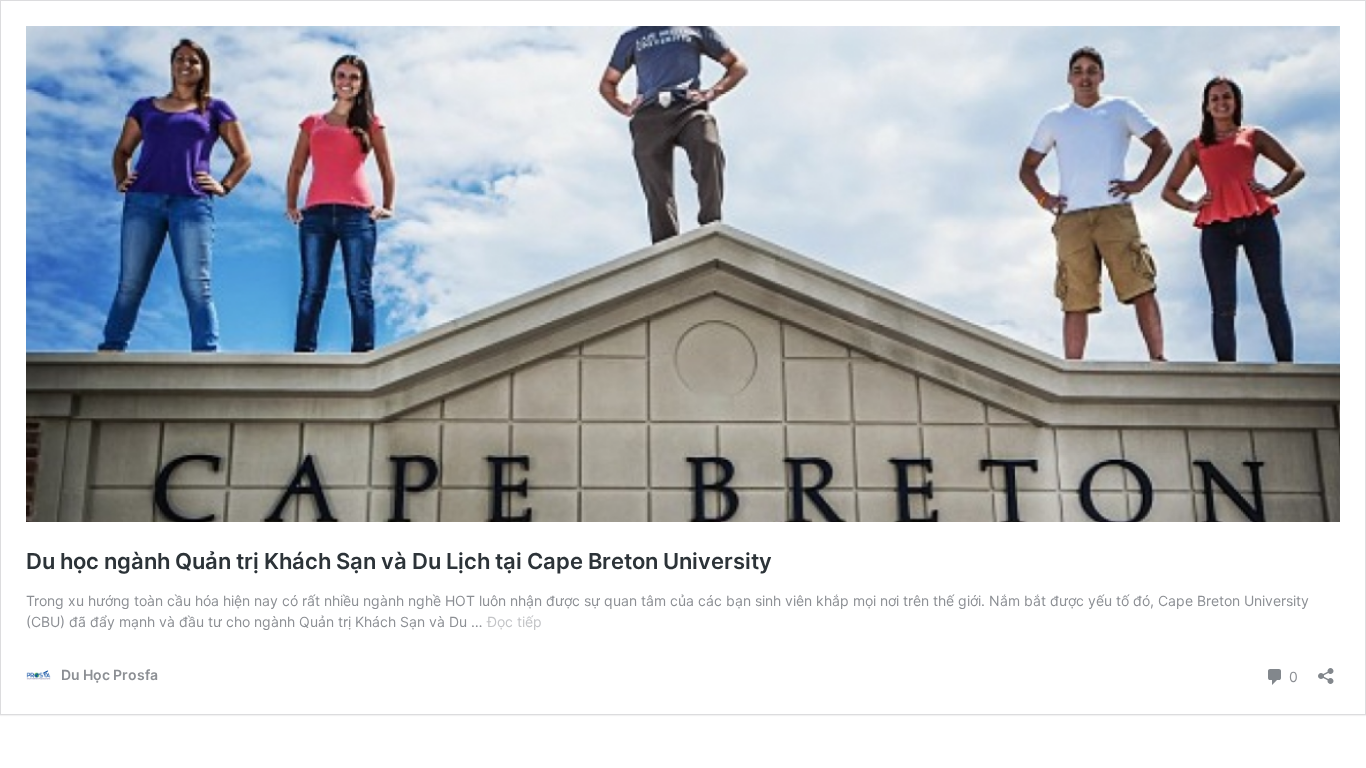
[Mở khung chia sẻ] (1326, 669)
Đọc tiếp (514, 621)
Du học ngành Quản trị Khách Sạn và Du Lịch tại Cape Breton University (399, 561)
